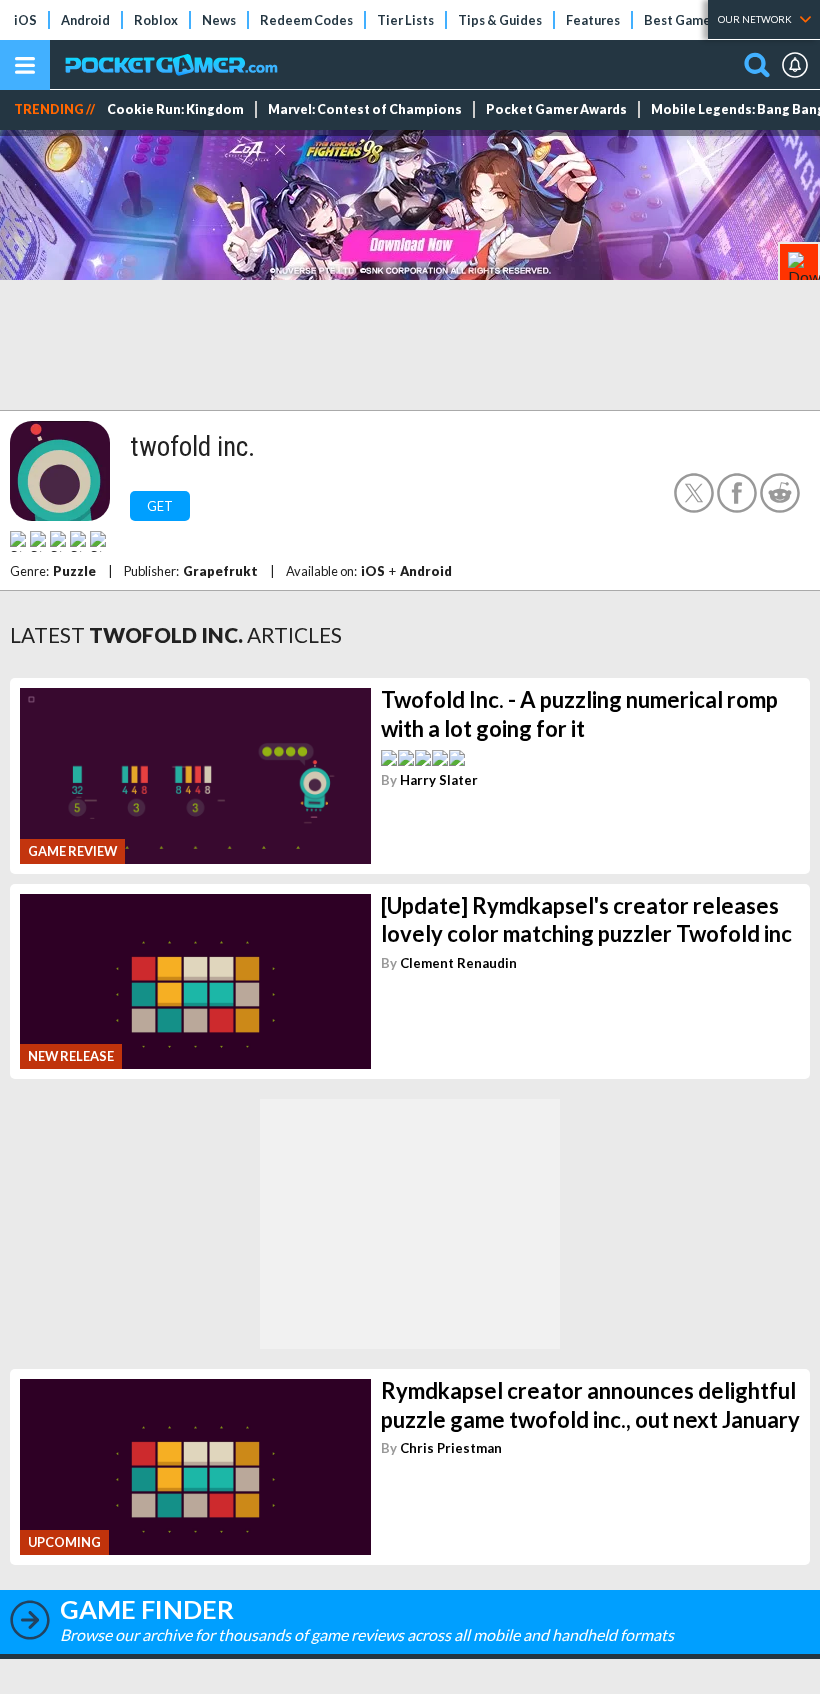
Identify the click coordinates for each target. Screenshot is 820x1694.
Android (85, 20)
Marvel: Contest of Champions (365, 109)
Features (593, 20)
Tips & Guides (500, 20)
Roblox (156, 20)
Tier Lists (405, 20)
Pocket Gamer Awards (556, 109)
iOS (25, 20)
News (219, 20)
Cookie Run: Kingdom (175, 109)
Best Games (680, 20)
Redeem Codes (306, 20)
